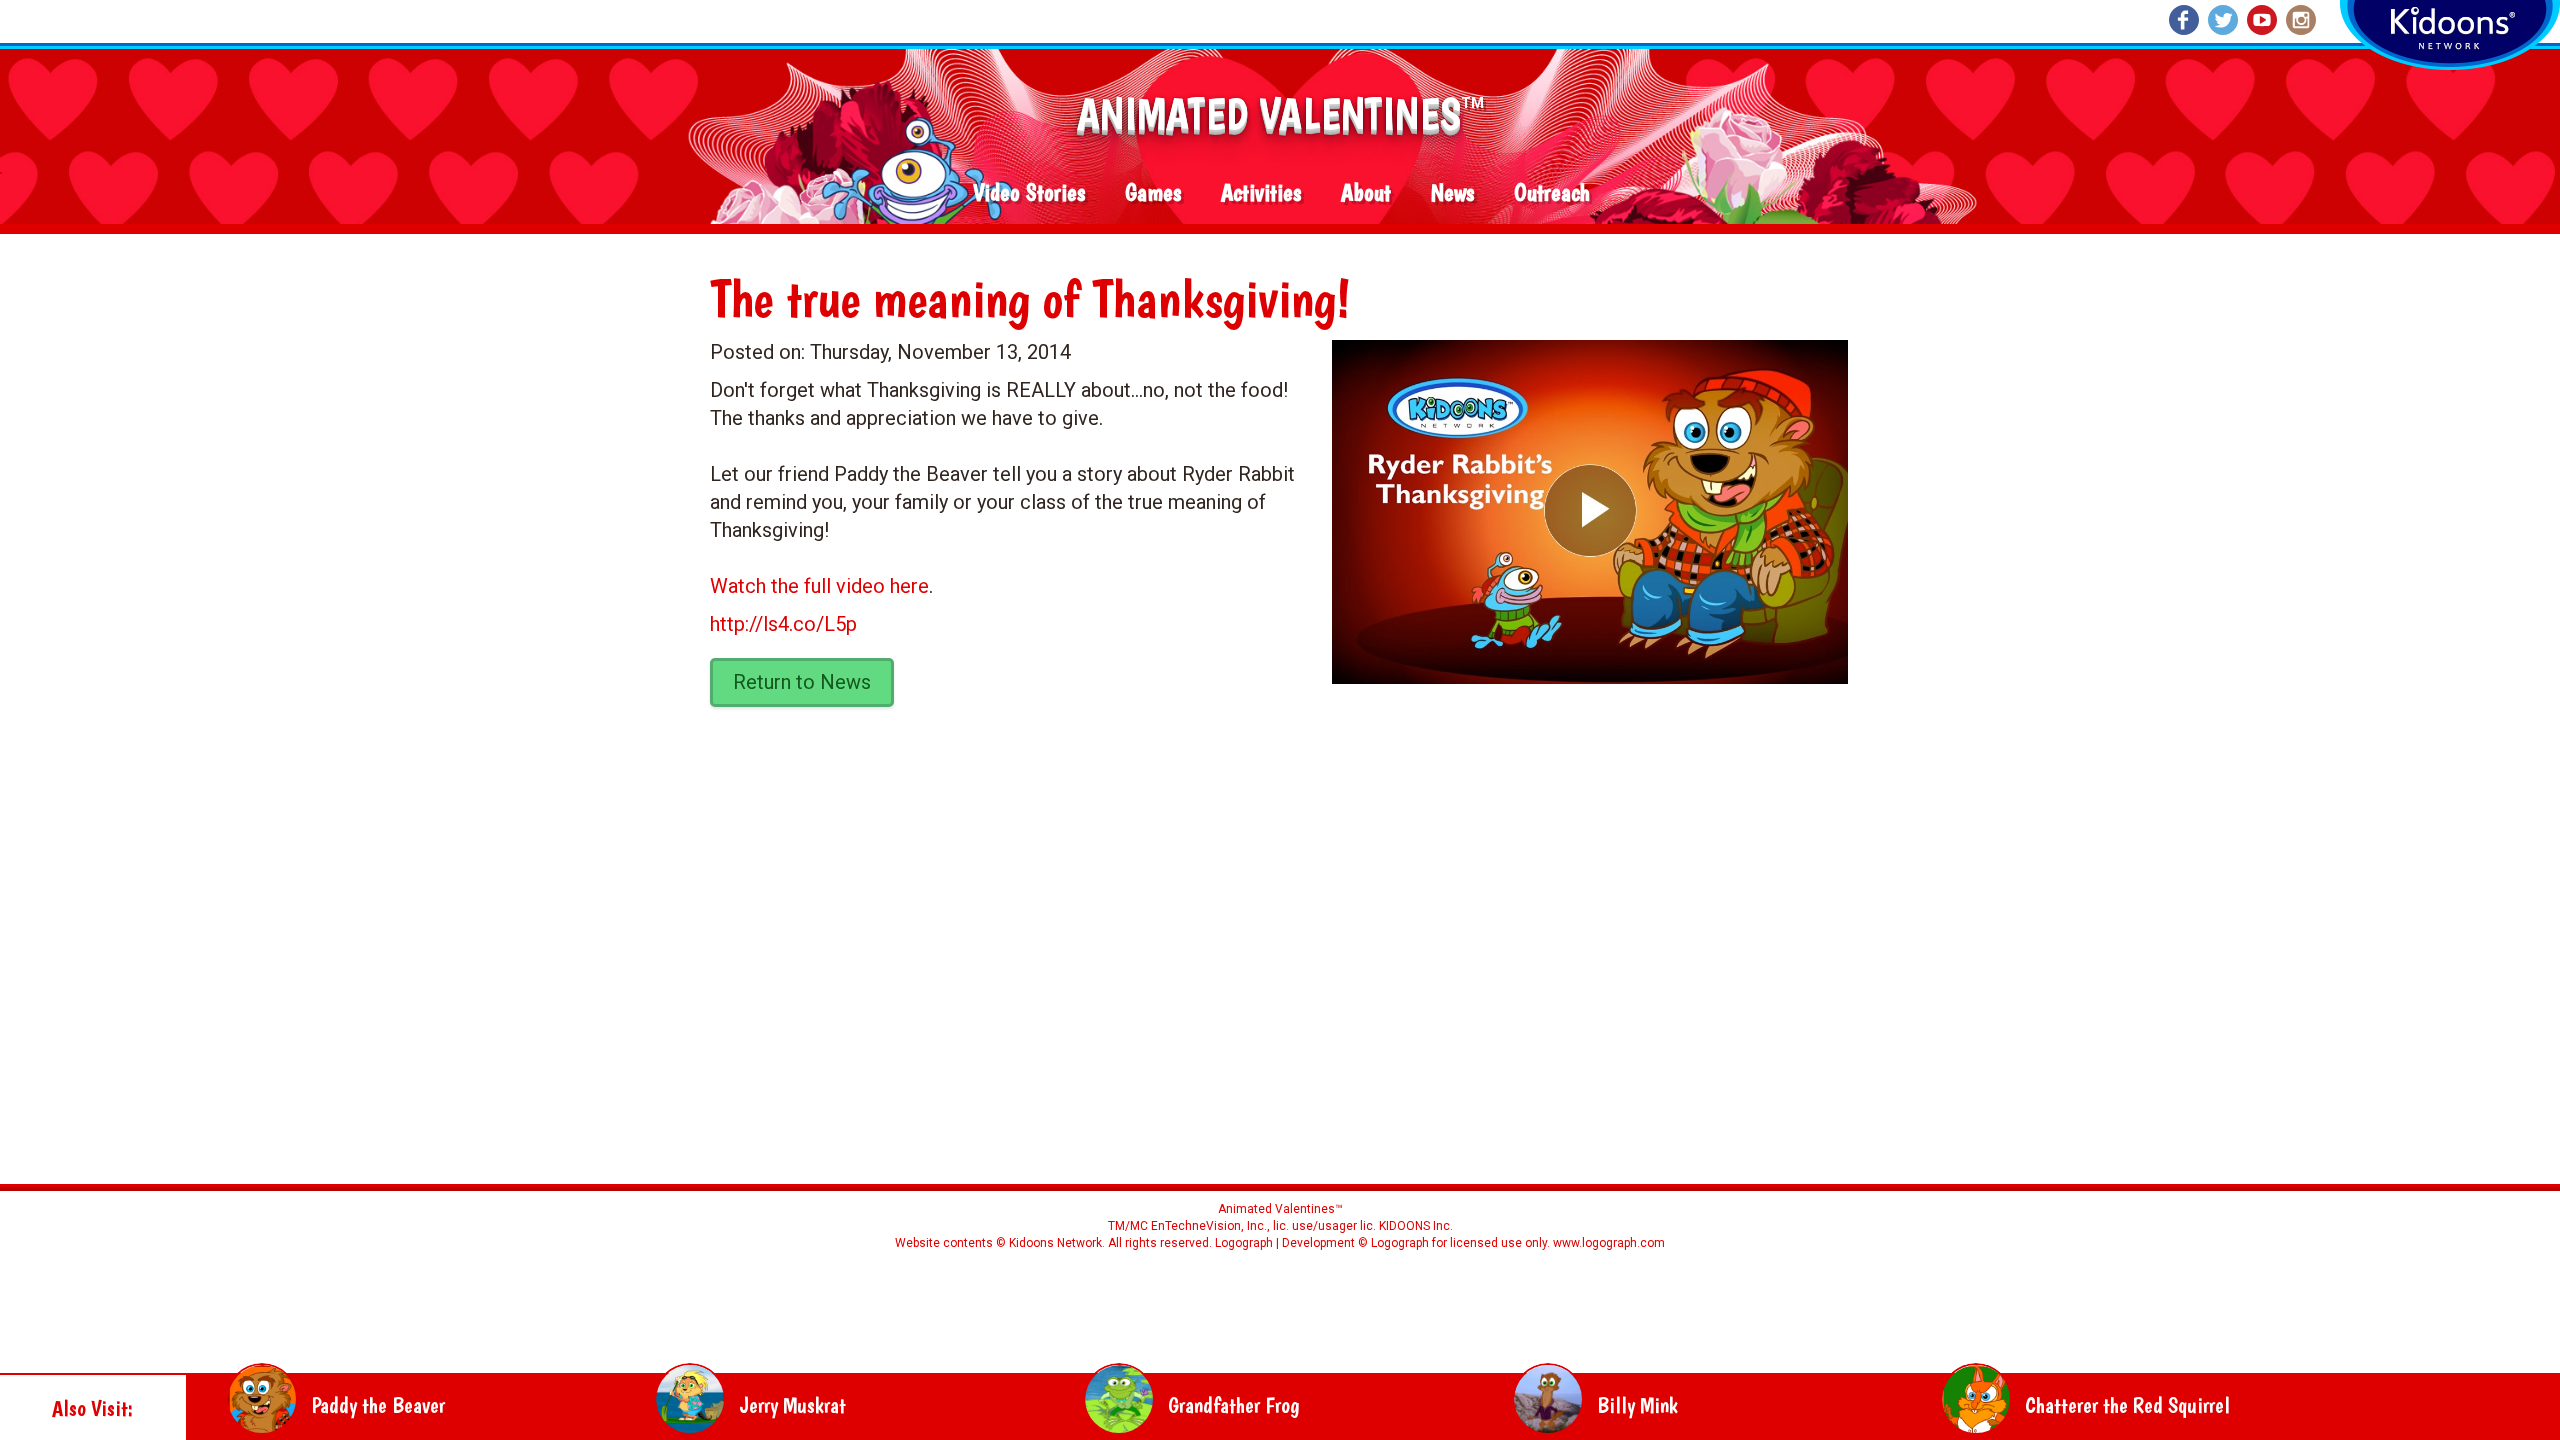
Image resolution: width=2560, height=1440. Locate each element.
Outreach (1552, 193)
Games (1153, 193)
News (1452, 193)
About (1366, 193)
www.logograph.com (1607, 1243)
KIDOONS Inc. (1416, 1226)
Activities (1261, 193)
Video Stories (1029, 193)
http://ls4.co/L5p (783, 624)
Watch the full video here (819, 586)
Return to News (802, 682)
